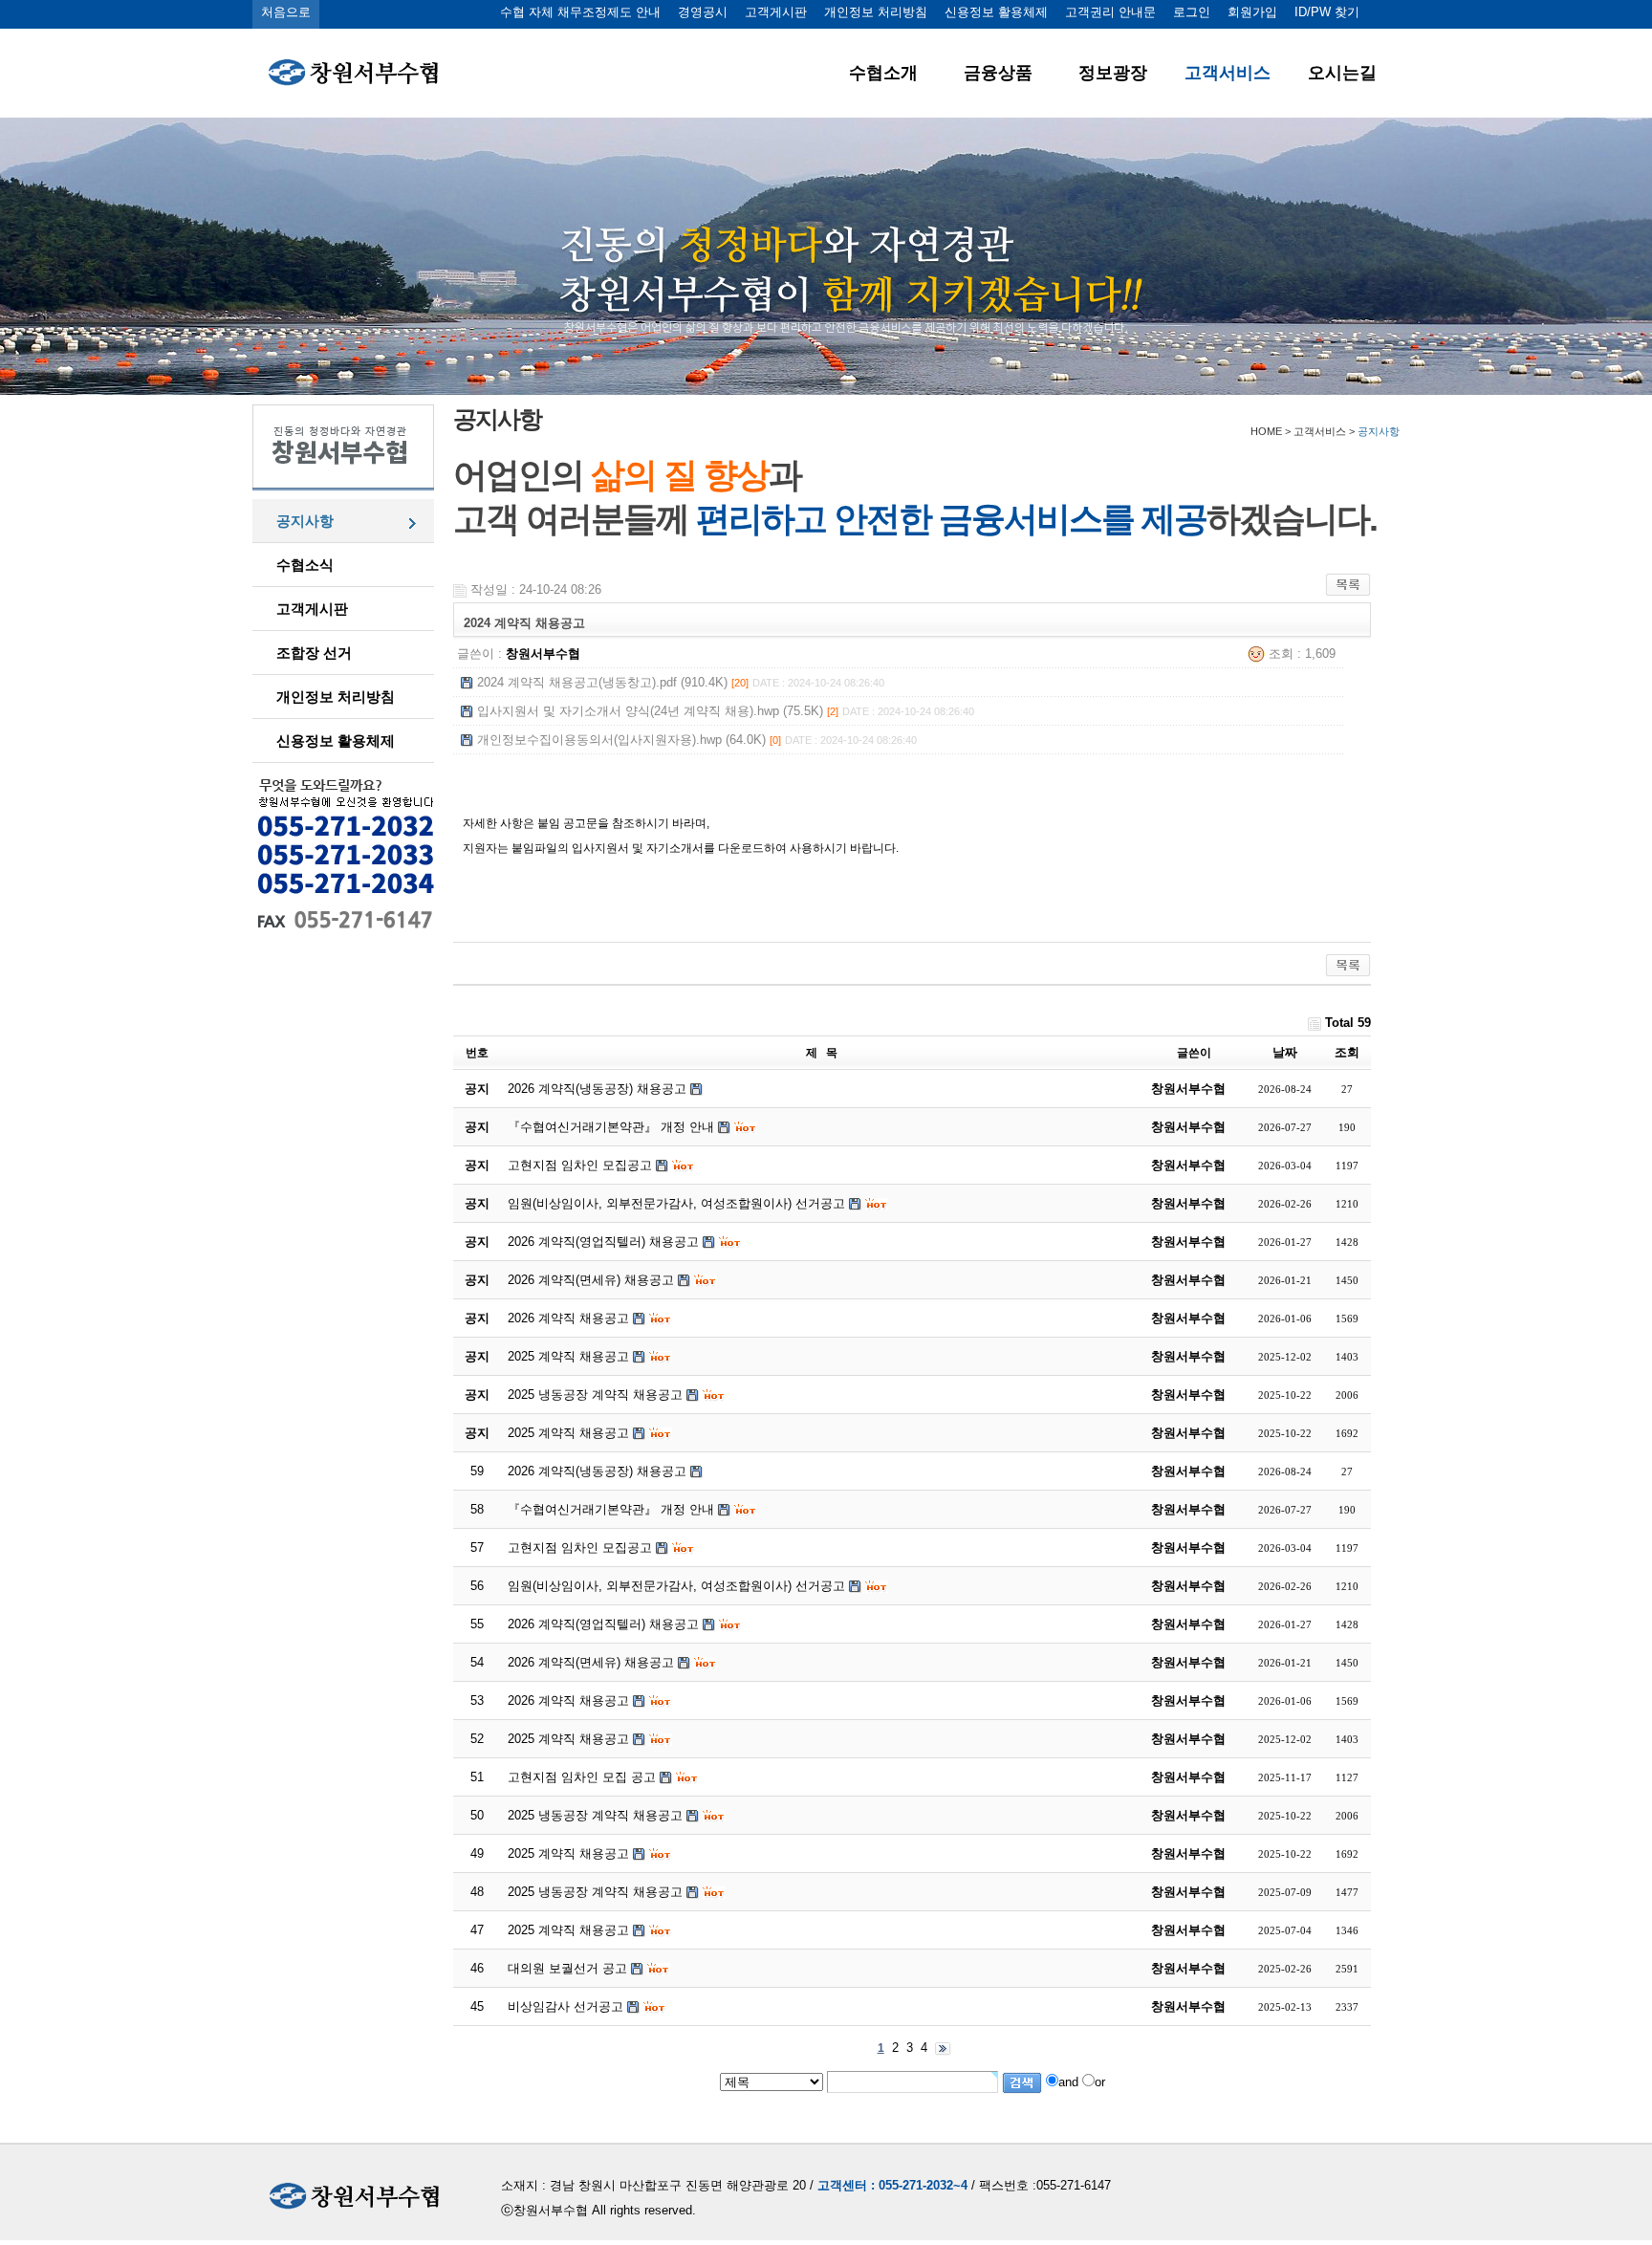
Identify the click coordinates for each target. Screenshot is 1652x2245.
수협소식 (305, 565)
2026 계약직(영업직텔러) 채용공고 (603, 1624)
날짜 (1285, 1052)
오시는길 (1342, 73)
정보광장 (1113, 73)
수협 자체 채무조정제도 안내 (580, 12)
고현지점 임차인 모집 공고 (582, 1777)
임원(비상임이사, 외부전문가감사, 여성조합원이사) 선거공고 (676, 1586)
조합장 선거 (314, 653)
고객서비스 (1228, 73)
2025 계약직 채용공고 (568, 1739)
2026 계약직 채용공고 (568, 1700)
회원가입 (1252, 12)
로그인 (1192, 12)
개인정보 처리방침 (876, 12)
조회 (1347, 1052)
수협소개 (883, 73)
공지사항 (305, 521)
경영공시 (703, 12)
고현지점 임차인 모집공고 (580, 1548)
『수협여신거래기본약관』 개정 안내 (611, 1509)
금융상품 (998, 73)
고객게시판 (776, 12)
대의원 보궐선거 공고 (567, 1968)
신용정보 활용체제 (996, 12)
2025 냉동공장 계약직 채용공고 (595, 1815)
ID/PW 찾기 (1327, 12)
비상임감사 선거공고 (565, 2006)
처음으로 (286, 12)
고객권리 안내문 (1110, 12)
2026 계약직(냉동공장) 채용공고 (597, 1471)
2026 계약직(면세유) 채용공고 (591, 1662)
